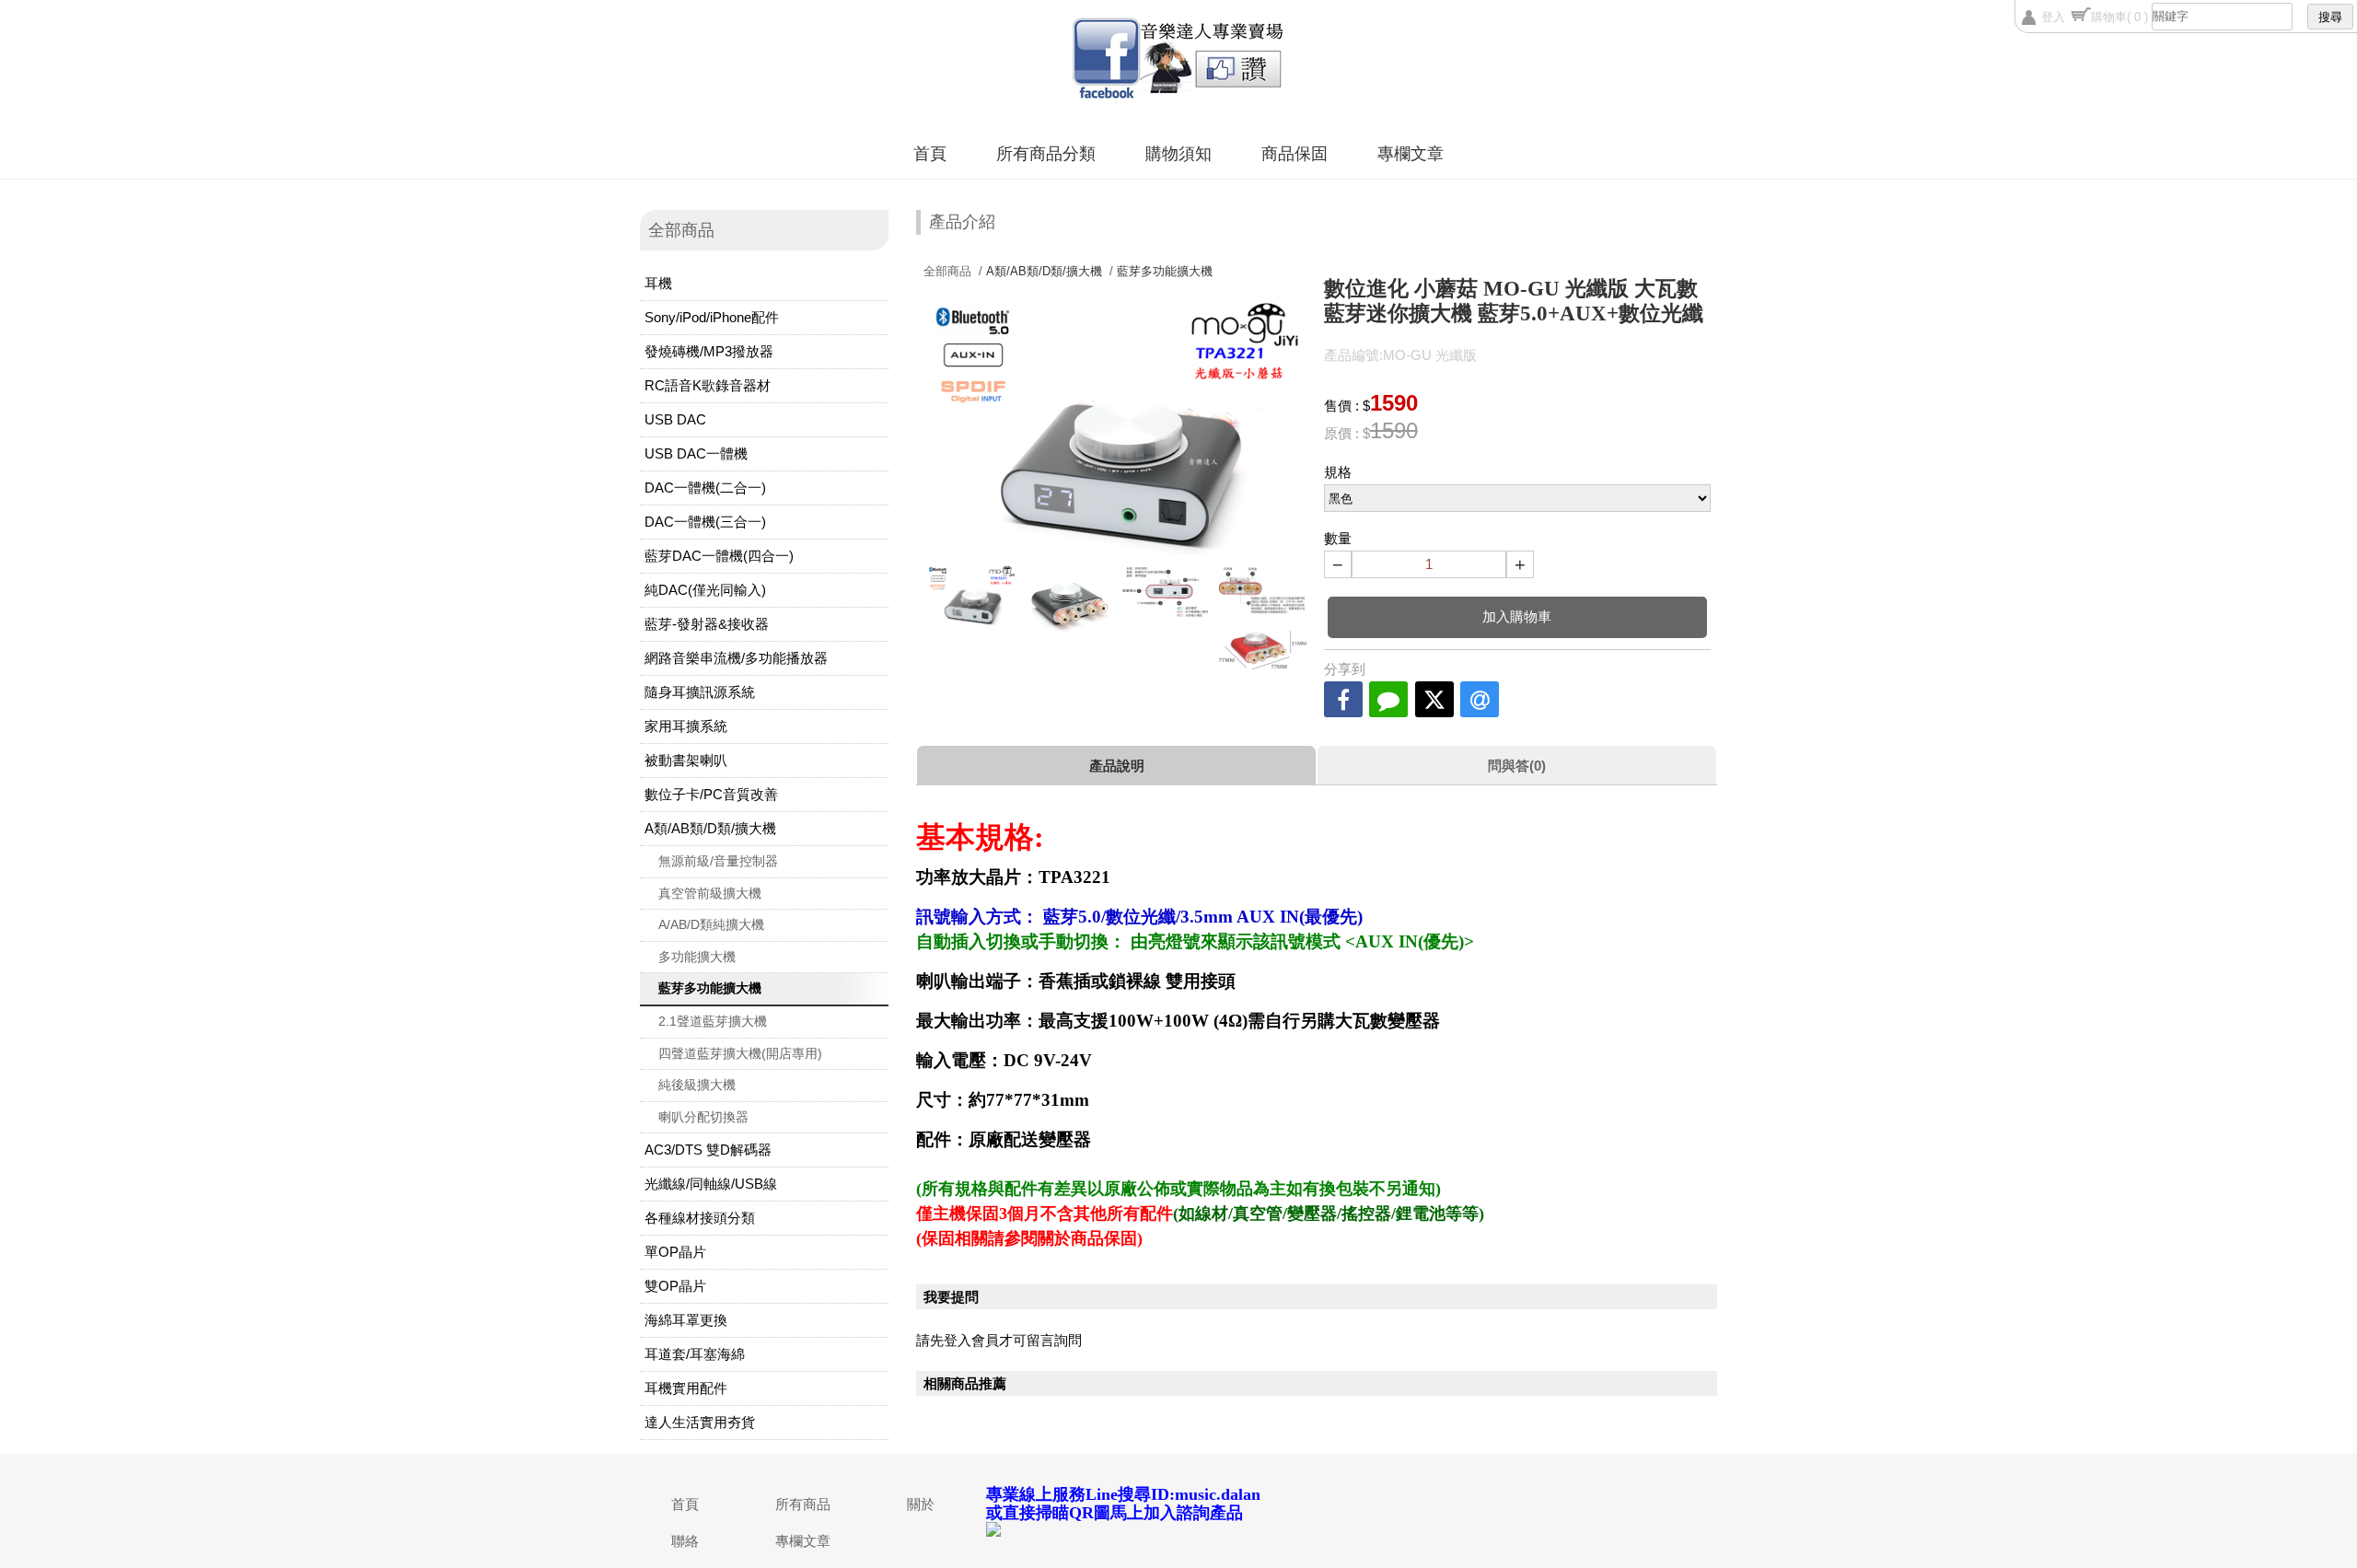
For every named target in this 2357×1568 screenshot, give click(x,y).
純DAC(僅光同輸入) (705, 590)
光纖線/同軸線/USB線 (711, 1184)
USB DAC (675, 419)
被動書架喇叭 (686, 760)
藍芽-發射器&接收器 (707, 624)
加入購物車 (1517, 616)
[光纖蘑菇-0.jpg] (972, 595)
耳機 (658, 283)
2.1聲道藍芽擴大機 (713, 1021)
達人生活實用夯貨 (700, 1422)
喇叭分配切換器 (703, 1117)
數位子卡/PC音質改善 (711, 794)
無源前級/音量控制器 (718, 861)
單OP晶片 (675, 1252)
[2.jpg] (1262, 590)
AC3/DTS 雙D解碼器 (708, 1150)
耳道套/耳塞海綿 (695, 1354)
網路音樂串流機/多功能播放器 (736, 658)
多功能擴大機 (697, 957)
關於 (921, 1504)
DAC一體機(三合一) (705, 522)
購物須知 (1178, 154)
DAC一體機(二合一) (705, 488)
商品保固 (1295, 154)
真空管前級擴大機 (710, 893)
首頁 (930, 154)
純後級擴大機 (697, 1085)
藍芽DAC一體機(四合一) (719, 556)
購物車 (2119, 17)
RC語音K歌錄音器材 (708, 385)
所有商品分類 (1046, 154)
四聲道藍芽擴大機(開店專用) (740, 1053)
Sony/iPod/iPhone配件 (712, 317)
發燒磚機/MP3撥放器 (709, 351)
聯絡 (685, 1541)
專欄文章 (1411, 154)
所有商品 (803, 1504)
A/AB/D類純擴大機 (711, 924)
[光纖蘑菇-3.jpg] (1068, 599)
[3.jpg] (1262, 648)
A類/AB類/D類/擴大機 (710, 828)
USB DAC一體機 (696, 453)
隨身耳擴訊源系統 (700, 692)
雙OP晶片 (675, 1286)
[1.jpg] (1165, 592)
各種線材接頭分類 (700, 1218)
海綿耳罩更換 (686, 1320)
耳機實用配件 (686, 1388)
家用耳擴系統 (686, 726)
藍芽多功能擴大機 (710, 988)
